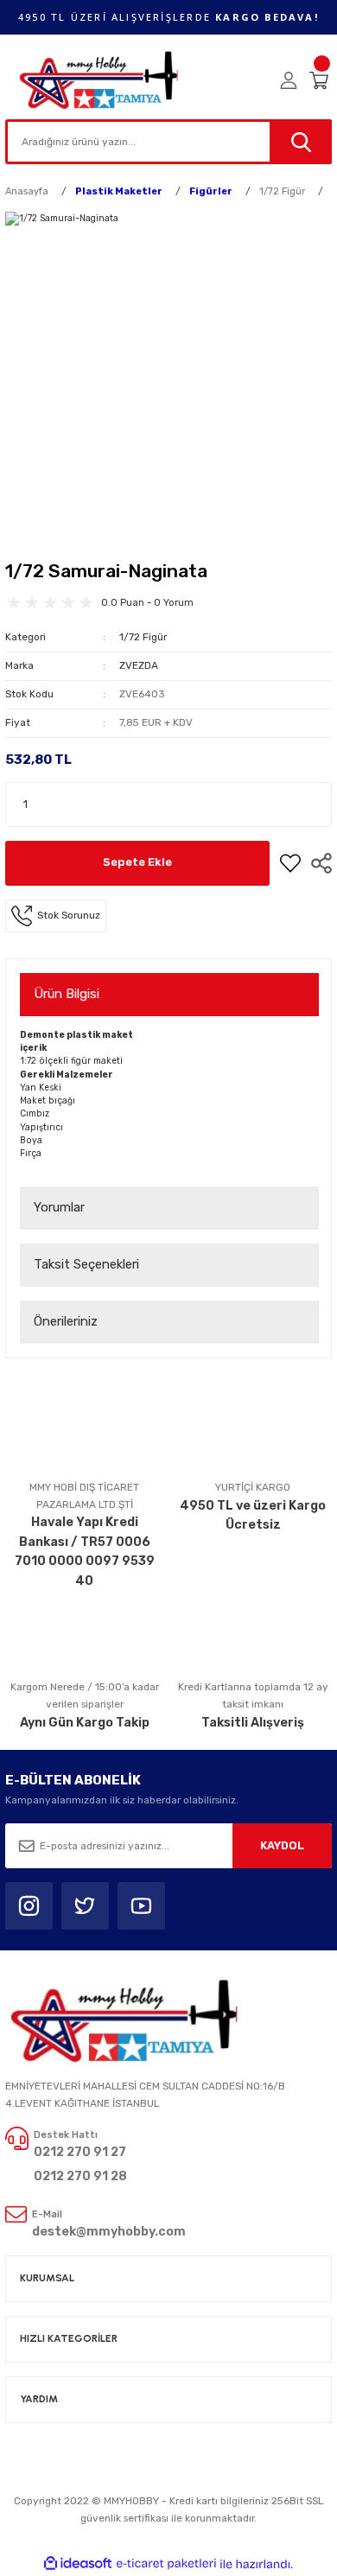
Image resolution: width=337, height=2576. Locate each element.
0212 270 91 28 (80, 2176)
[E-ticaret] (166, 2564)
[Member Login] (289, 80)
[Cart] (321, 80)
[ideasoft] (78, 2564)
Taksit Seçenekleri (86, 1264)
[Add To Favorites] (290, 863)
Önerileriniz (66, 1321)
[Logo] (100, 80)
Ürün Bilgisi (67, 994)
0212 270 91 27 (80, 2152)
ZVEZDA (139, 665)
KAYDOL (282, 1845)
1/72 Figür (143, 637)
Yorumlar (59, 1207)
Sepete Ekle (137, 862)
